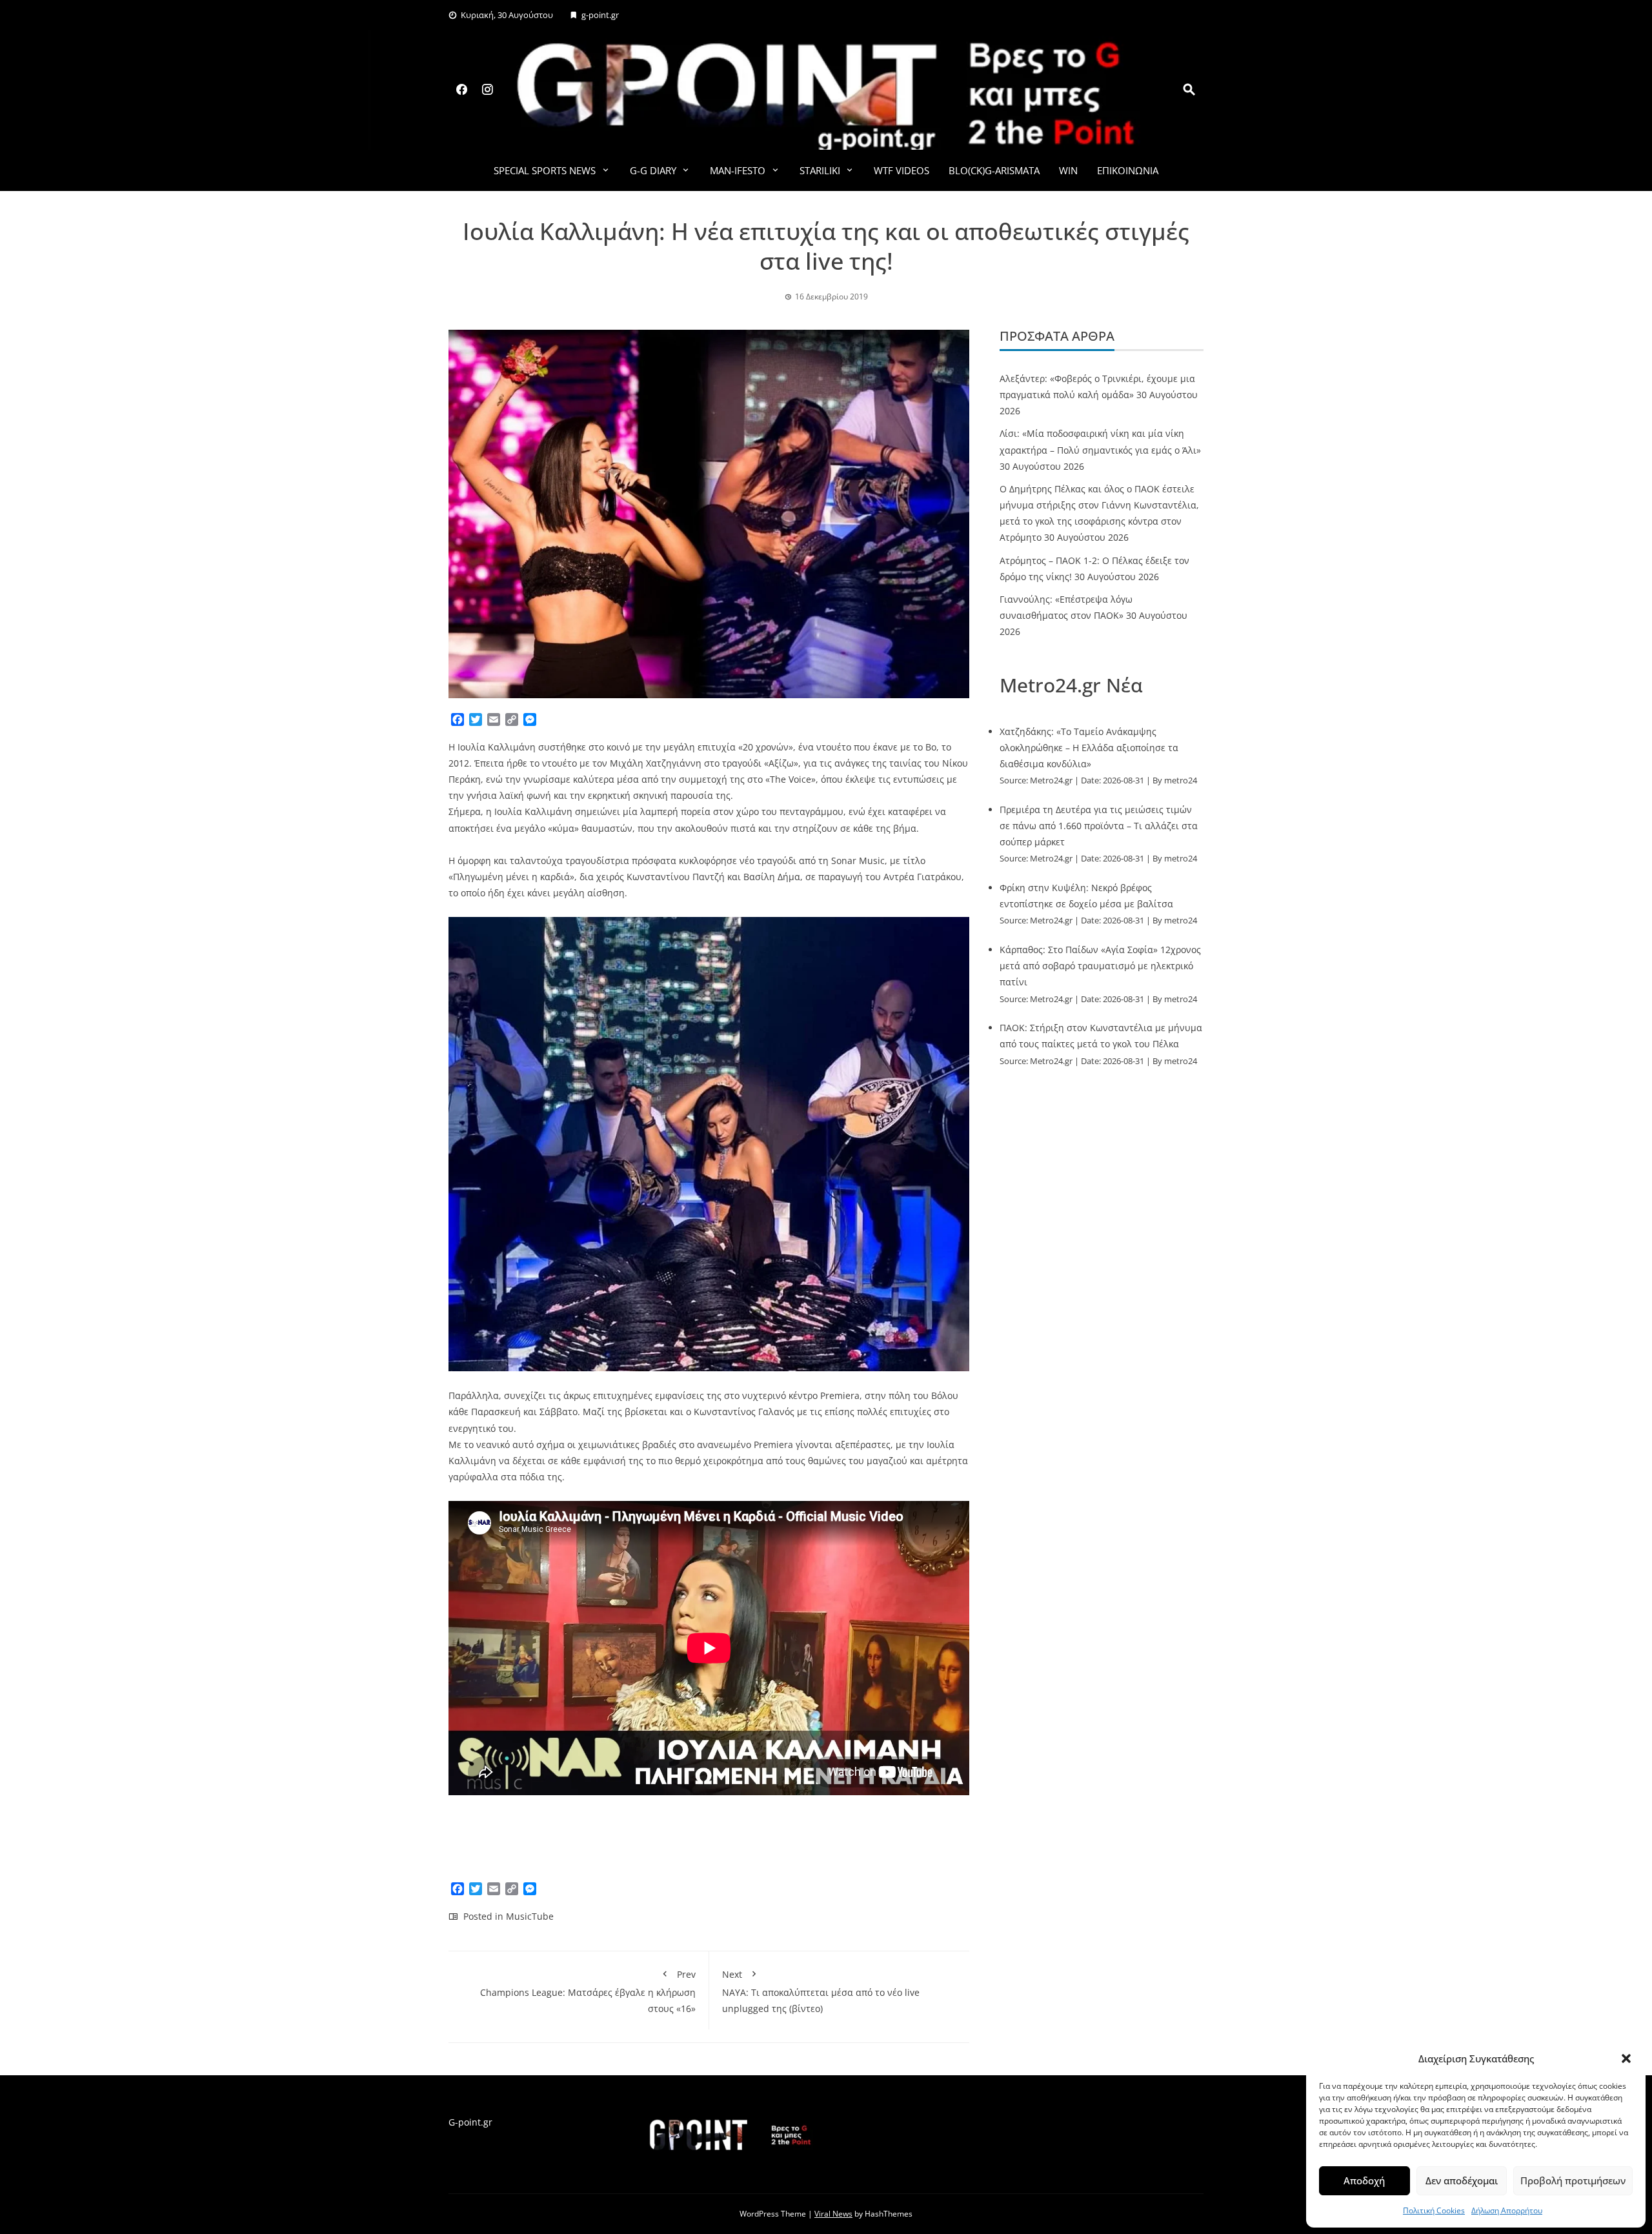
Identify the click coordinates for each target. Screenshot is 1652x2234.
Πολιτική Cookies (1434, 2210)
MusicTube (530, 1916)
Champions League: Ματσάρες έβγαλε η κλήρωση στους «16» (588, 1991)
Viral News (833, 2214)
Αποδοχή (1364, 2180)
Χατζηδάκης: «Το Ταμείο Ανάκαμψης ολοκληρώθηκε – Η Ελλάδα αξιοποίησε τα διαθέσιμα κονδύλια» (1089, 748)
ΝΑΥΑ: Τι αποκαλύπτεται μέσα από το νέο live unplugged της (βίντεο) (821, 1991)
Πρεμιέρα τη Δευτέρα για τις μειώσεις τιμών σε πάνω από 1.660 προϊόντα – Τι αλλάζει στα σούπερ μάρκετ (1099, 826)
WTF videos (902, 170)
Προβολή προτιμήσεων (1573, 2180)
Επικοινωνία (1128, 170)
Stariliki (820, 170)
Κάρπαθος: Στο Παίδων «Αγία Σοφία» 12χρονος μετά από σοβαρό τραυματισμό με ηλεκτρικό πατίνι (1100, 966)
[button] (1626, 2058)
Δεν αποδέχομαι (1462, 2180)
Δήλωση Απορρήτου (1507, 2210)
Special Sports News (545, 170)
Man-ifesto (738, 170)
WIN (1068, 170)
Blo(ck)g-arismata (994, 170)
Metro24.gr (1051, 780)
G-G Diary (653, 170)
